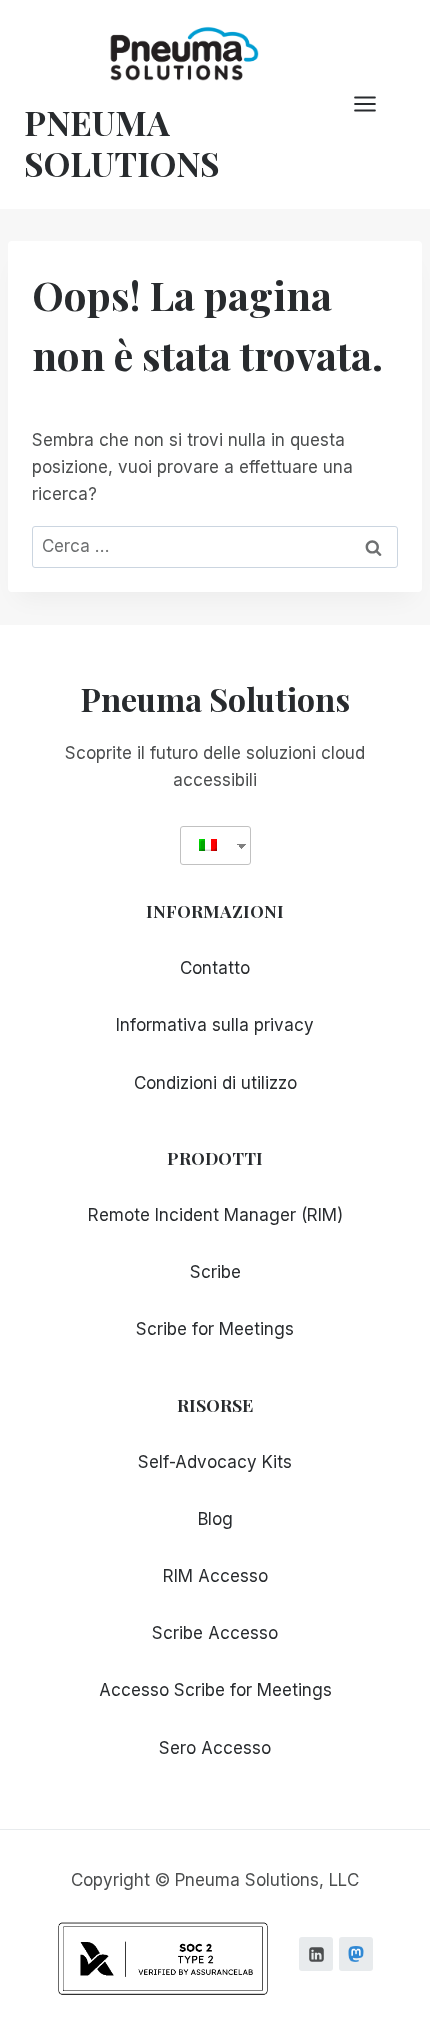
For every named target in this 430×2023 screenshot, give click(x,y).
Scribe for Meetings (215, 1329)
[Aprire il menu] (375, 104)
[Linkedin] (316, 1954)
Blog (215, 1519)
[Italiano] (208, 845)
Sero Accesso (215, 1748)
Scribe (215, 1272)
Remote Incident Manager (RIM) (215, 1215)
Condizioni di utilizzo (215, 1083)
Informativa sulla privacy (215, 1025)
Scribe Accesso (215, 1633)
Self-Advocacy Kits (215, 1462)
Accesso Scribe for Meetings (215, 1690)
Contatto (215, 968)
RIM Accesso (215, 1576)
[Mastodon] (356, 1954)
